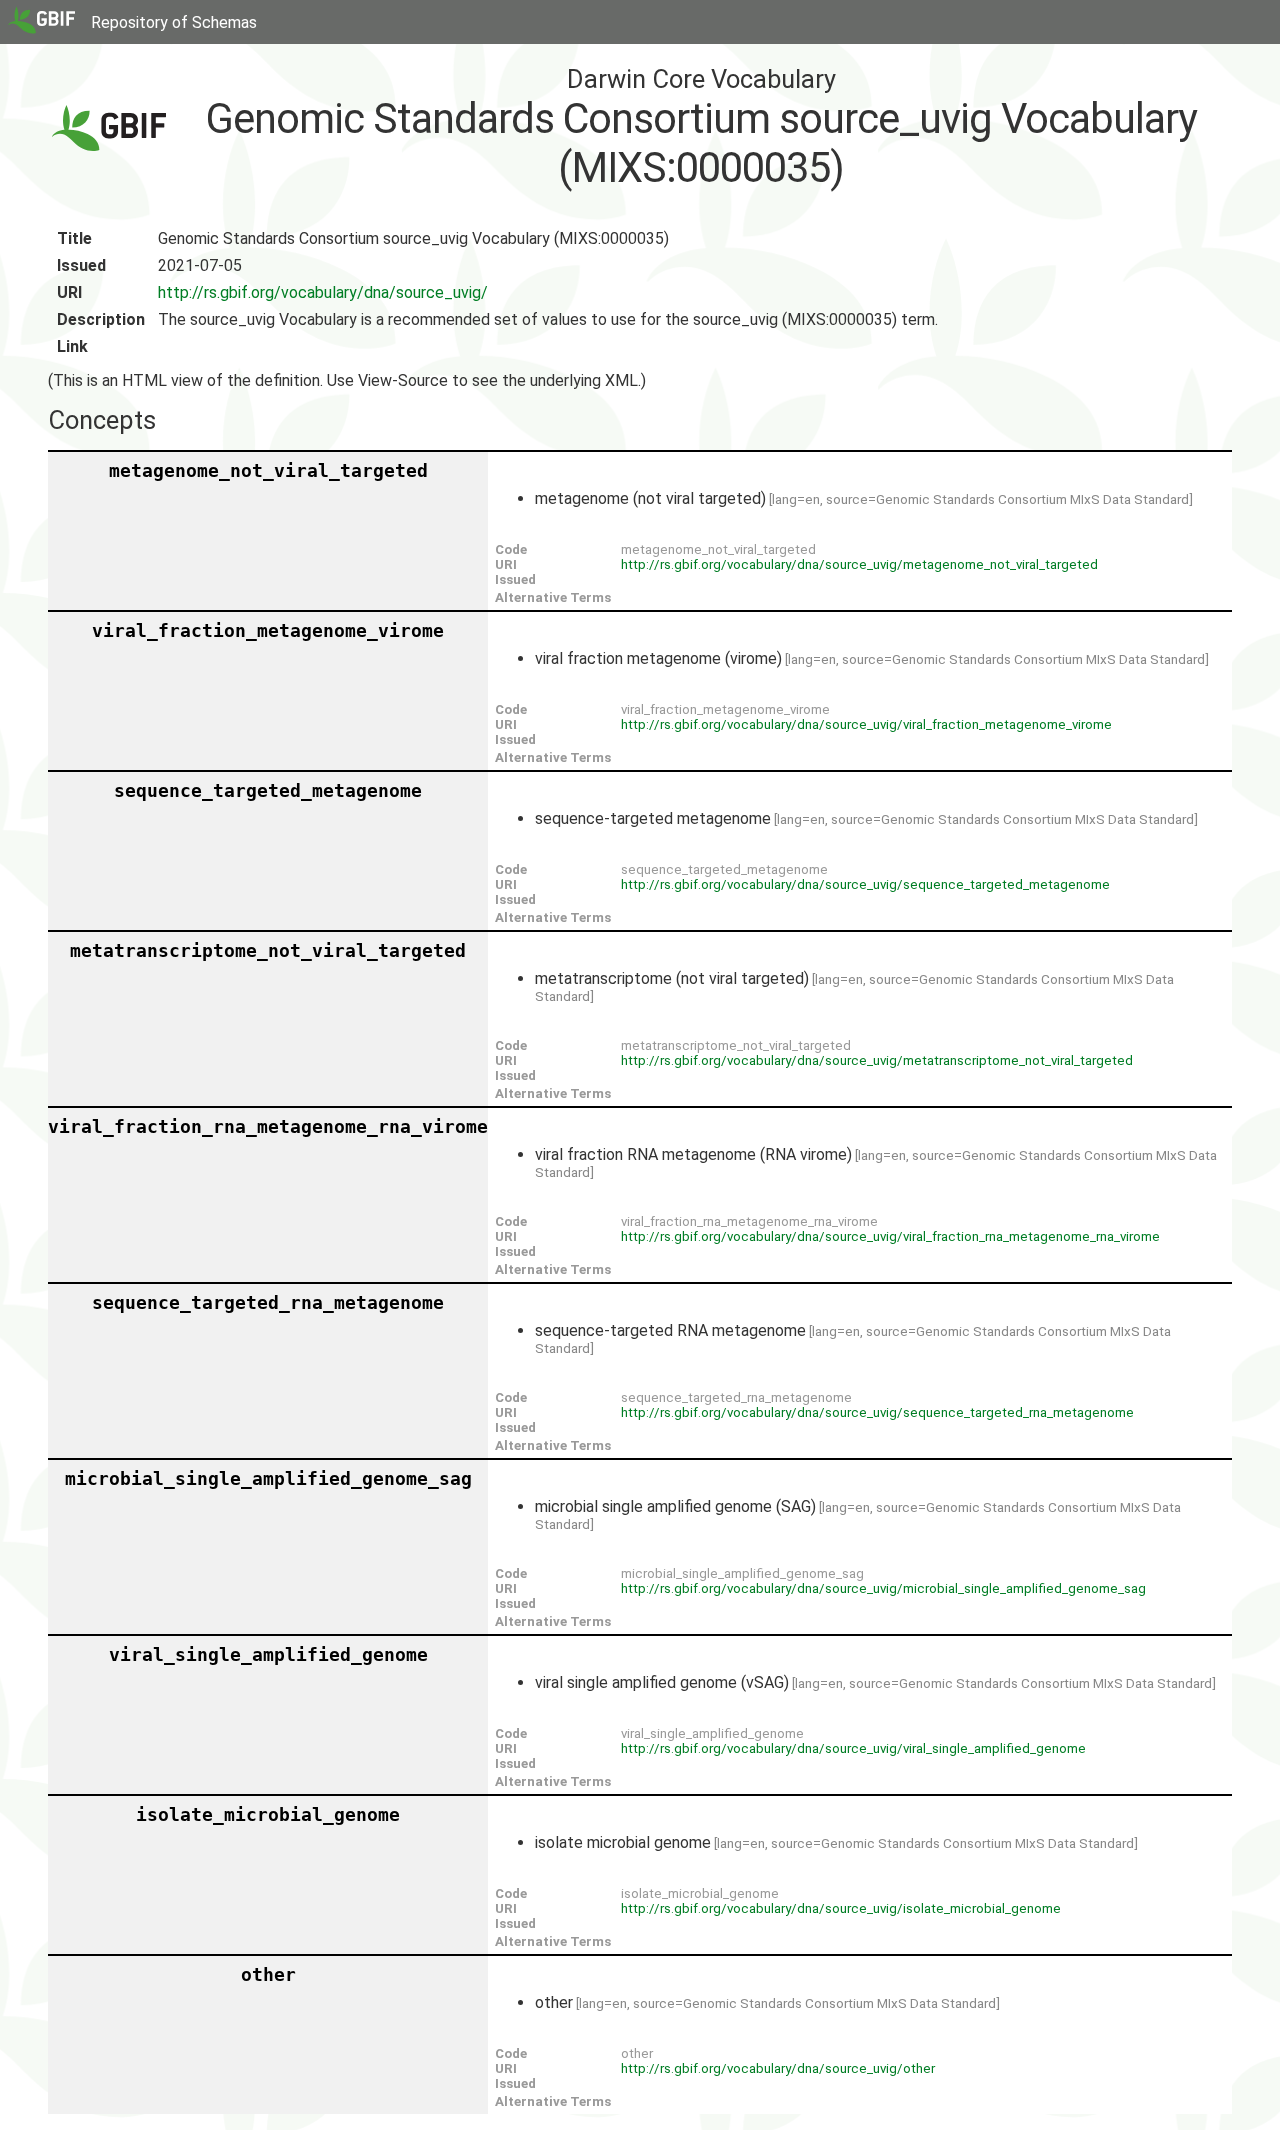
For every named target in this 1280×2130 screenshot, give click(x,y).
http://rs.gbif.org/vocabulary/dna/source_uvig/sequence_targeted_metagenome (865, 884)
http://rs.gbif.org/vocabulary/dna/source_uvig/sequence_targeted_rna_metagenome (877, 1412)
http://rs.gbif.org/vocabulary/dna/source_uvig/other (778, 2068)
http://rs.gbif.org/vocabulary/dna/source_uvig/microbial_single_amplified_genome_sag (883, 1588)
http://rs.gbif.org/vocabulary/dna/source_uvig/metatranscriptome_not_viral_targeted (877, 1060)
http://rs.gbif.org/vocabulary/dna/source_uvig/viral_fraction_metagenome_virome (866, 724)
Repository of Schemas (174, 22)
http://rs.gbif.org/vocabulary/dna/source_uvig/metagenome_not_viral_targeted (859, 564)
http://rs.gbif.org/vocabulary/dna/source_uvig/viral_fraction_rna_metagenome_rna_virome (890, 1236)
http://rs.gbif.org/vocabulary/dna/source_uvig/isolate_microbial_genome (841, 1908)
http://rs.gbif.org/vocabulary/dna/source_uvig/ (323, 292)
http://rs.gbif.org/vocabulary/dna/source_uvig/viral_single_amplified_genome (853, 1748)
